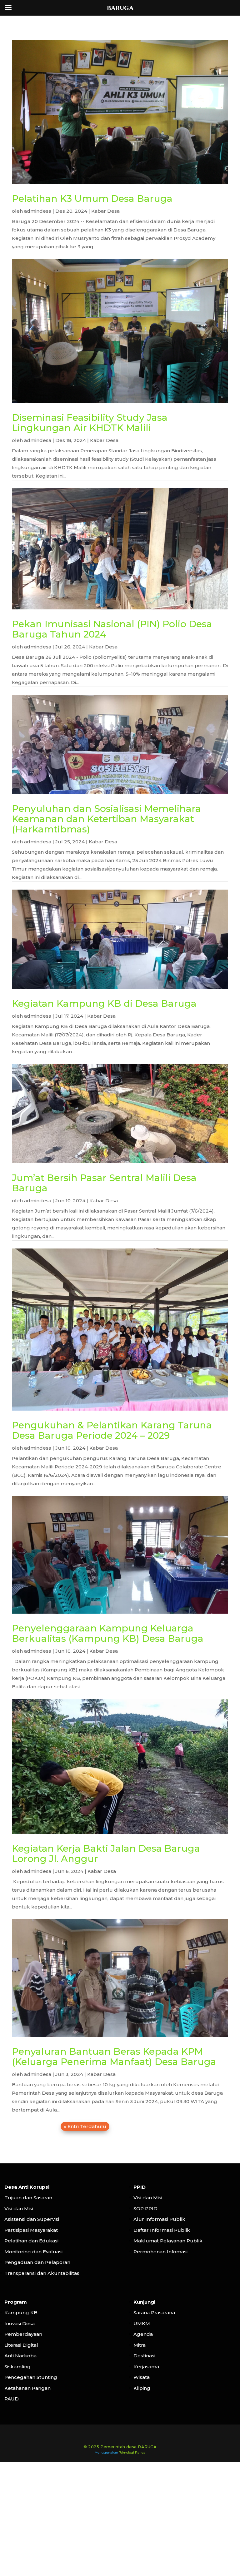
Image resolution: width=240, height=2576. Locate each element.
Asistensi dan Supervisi (32, 2219)
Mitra (140, 2345)
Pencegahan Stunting (31, 2377)
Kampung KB (21, 2313)
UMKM (142, 2323)
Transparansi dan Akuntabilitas (42, 2273)
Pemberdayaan (23, 2334)
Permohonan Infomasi (160, 2252)
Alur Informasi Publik (159, 2219)
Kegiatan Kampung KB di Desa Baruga (104, 1003)
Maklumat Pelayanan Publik (168, 2241)
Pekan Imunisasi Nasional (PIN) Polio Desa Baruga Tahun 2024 (112, 629)
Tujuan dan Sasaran (28, 2198)
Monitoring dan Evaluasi (33, 2252)
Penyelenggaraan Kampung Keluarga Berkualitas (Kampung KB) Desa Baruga (108, 1633)
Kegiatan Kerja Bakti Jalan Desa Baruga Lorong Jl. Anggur (106, 1854)
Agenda (143, 2334)
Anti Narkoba (20, 2356)
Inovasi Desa (20, 2323)
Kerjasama (146, 2367)
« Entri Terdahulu (85, 2126)
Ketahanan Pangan (27, 2388)
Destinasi (144, 2356)
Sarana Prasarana (154, 2313)
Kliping (142, 2388)
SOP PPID (145, 2209)
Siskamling (17, 2367)
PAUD (12, 2399)
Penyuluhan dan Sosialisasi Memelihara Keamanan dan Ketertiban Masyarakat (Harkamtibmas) (106, 819)
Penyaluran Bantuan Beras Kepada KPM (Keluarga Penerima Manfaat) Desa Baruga (114, 2057)
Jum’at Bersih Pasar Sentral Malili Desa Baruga (104, 1183)
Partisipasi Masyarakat (31, 2230)
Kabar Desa (105, 211)
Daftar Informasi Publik (162, 2230)
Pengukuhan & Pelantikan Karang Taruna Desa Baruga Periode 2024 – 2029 (112, 1430)
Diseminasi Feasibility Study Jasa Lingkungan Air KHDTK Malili (90, 423)
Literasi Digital (21, 2345)
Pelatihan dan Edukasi (31, 2241)
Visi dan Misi (19, 2209)
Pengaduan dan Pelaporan (37, 2262)
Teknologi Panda (132, 2452)
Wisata (142, 2377)
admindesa (38, 211)
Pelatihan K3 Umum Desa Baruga (92, 199)
